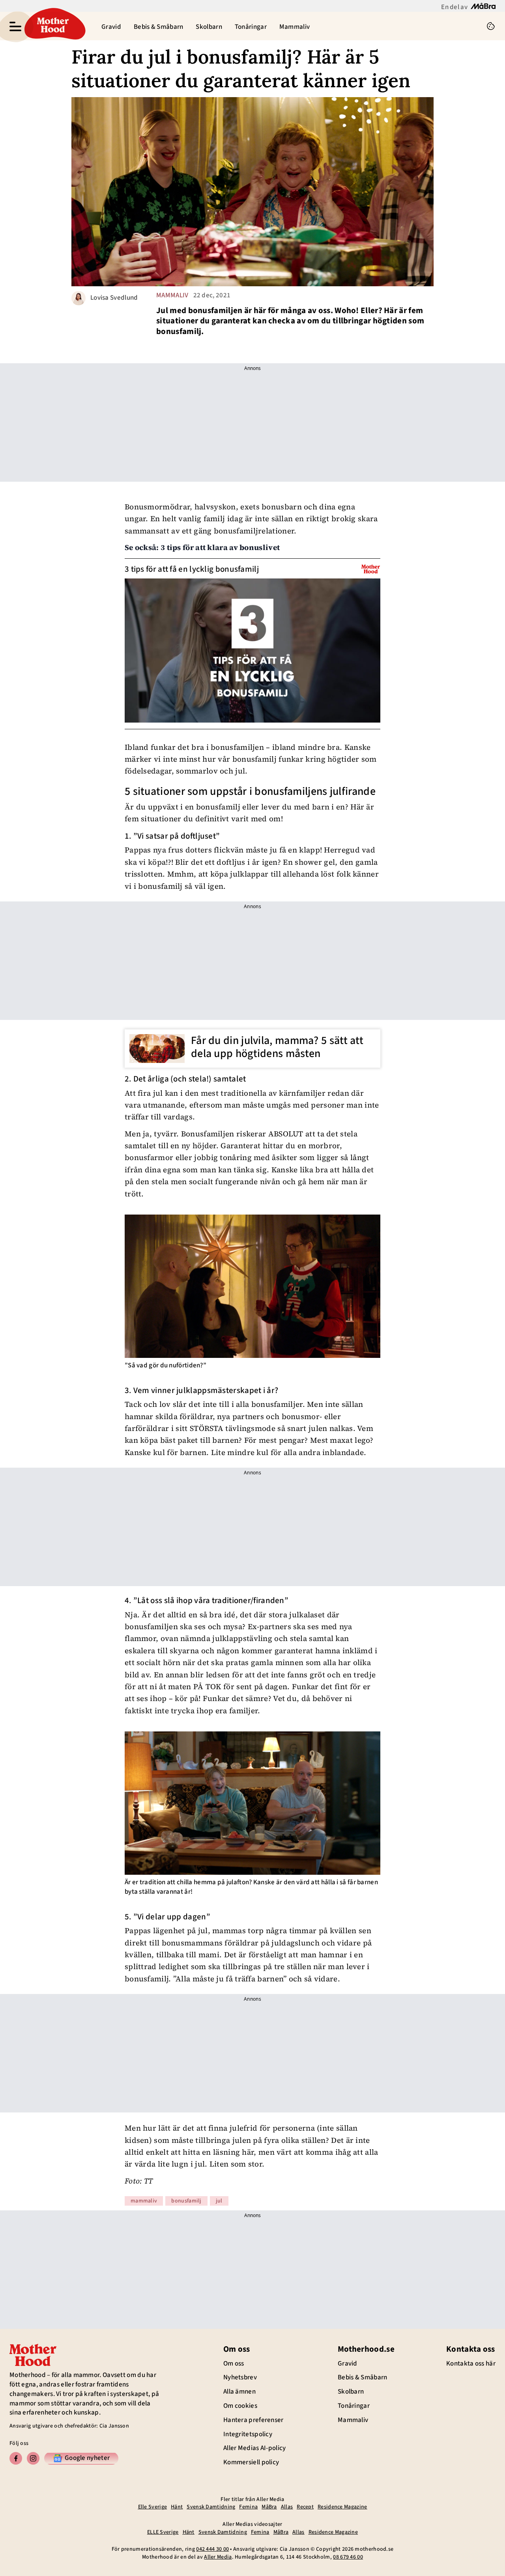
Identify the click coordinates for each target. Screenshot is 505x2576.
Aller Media (218, 2557)
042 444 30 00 (212, 2549)
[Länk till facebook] (16, 2458)
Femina (248, 2507)
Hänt (177, 2507)
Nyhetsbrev (240, 2377)
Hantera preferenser (253, 2420)
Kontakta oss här (471, 2364)
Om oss (234, 2364)
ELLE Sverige (163, 2532)
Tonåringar (251, 27)
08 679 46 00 (348, 2557)
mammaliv (172, 295)
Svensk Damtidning (211, 2507)
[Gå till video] (371, 569)
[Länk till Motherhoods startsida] (53, 26)
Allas (287, 2507)
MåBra (269, 2507)
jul (219, 2201)
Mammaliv (295, 27)
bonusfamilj (186, 2201)
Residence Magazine (342, 2507)
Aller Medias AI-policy (255, 2448)
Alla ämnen (239, 2392)
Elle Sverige (153, 2507)
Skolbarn (209, 27)
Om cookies (240, 2406)
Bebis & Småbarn (159, 27)
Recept (305, 2507)
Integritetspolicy (248, 2434)
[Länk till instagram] (33, 2458)
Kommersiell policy (251, 2462)
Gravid (111, 27)
